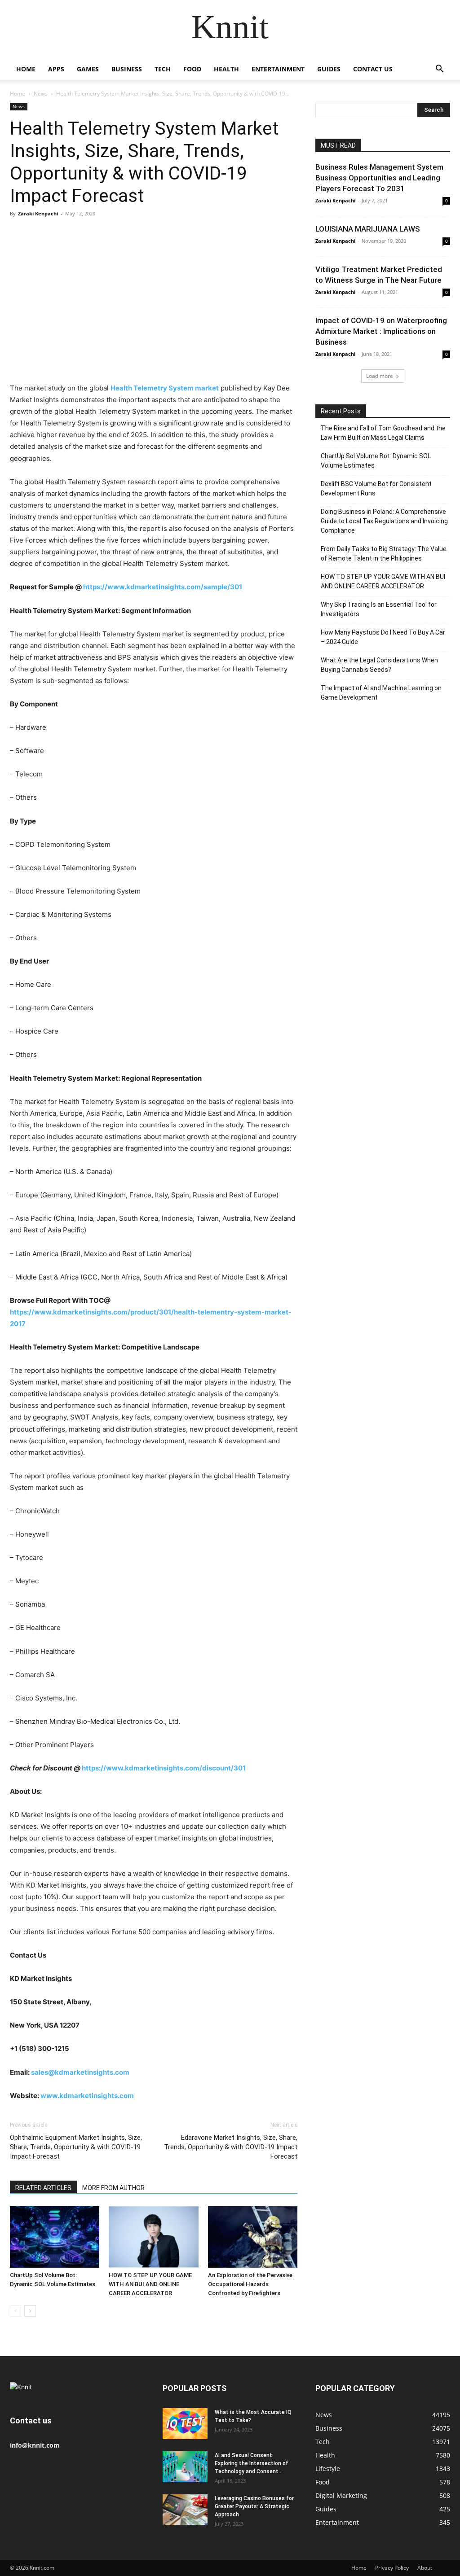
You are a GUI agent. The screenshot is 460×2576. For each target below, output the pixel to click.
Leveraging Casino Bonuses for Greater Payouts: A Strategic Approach (254, 2506)
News (41, 94)
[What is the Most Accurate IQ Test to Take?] (185, 2424)
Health (226, 69)
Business (127, 69)
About (425, 2568)
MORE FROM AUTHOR (113, 2188)
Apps (56, 69)
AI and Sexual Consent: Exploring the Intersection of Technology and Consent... (252, 2463)
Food (192, 69)
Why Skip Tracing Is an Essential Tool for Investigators (379, 609)
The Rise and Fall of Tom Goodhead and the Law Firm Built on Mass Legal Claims (383, 433)
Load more (380, 376)
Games (88, 69)
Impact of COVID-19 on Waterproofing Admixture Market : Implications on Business (381, 331)
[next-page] (30, 2311)
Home (26, 69)
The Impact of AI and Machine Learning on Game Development (381, 693)
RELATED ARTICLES (43, 2188)
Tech (163, 69)
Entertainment (278, 69)
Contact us (373, 69)
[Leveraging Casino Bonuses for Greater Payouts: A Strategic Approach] (185, 2510)
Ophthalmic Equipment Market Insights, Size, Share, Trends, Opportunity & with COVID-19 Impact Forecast (76, 2147)
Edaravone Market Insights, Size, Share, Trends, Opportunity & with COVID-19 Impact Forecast (231, 2147)
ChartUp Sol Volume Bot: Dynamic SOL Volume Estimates (376, 461)
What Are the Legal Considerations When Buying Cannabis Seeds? (379, 665)
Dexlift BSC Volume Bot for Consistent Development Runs (376, 488)
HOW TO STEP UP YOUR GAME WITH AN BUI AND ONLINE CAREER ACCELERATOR (150, 2284)
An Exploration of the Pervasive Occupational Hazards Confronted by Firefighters (250, 2284)
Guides (329, 69)
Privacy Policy (392, 2568)
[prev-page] (15, 2311)
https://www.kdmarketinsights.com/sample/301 (163, 587)
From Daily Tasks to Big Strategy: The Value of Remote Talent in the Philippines (384, 554)
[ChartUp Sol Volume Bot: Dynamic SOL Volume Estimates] (55, 2237)
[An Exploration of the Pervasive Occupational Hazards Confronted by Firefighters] (253, 2237)
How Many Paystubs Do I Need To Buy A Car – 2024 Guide (383, 637)
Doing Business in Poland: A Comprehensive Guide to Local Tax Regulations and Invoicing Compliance (384, 521)
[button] (439, 70)
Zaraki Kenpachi (38, 213)
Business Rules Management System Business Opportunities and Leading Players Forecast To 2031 (379, 178)
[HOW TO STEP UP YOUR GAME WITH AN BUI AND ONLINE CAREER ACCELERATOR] (153, 2237)
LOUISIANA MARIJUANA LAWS (368, 229)
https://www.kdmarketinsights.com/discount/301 (164, 1768)
